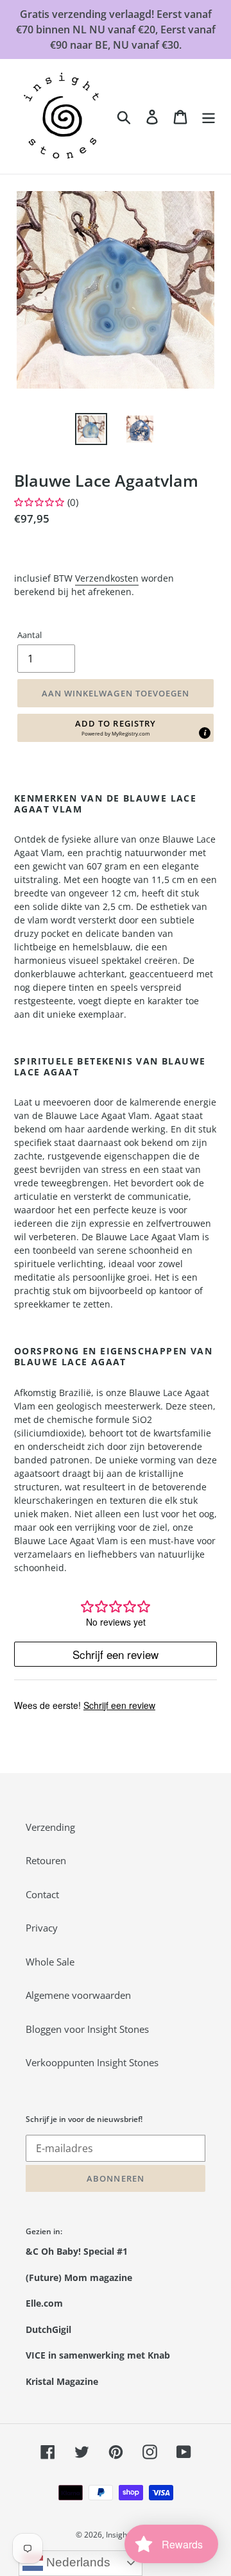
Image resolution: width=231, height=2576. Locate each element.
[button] (116, 728)
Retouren (46, 1860)
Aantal (30, 635)
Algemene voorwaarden (78, 1995)
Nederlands (77, 2562)
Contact (42, 1894)
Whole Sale (50, 1962)
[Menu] (209, 116)
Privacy (42, 1928)
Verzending (50, 1827)
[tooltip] (205, 733)
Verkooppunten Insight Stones (92, 2062)
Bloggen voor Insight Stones (87, 2029)
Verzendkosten (107, 578)
